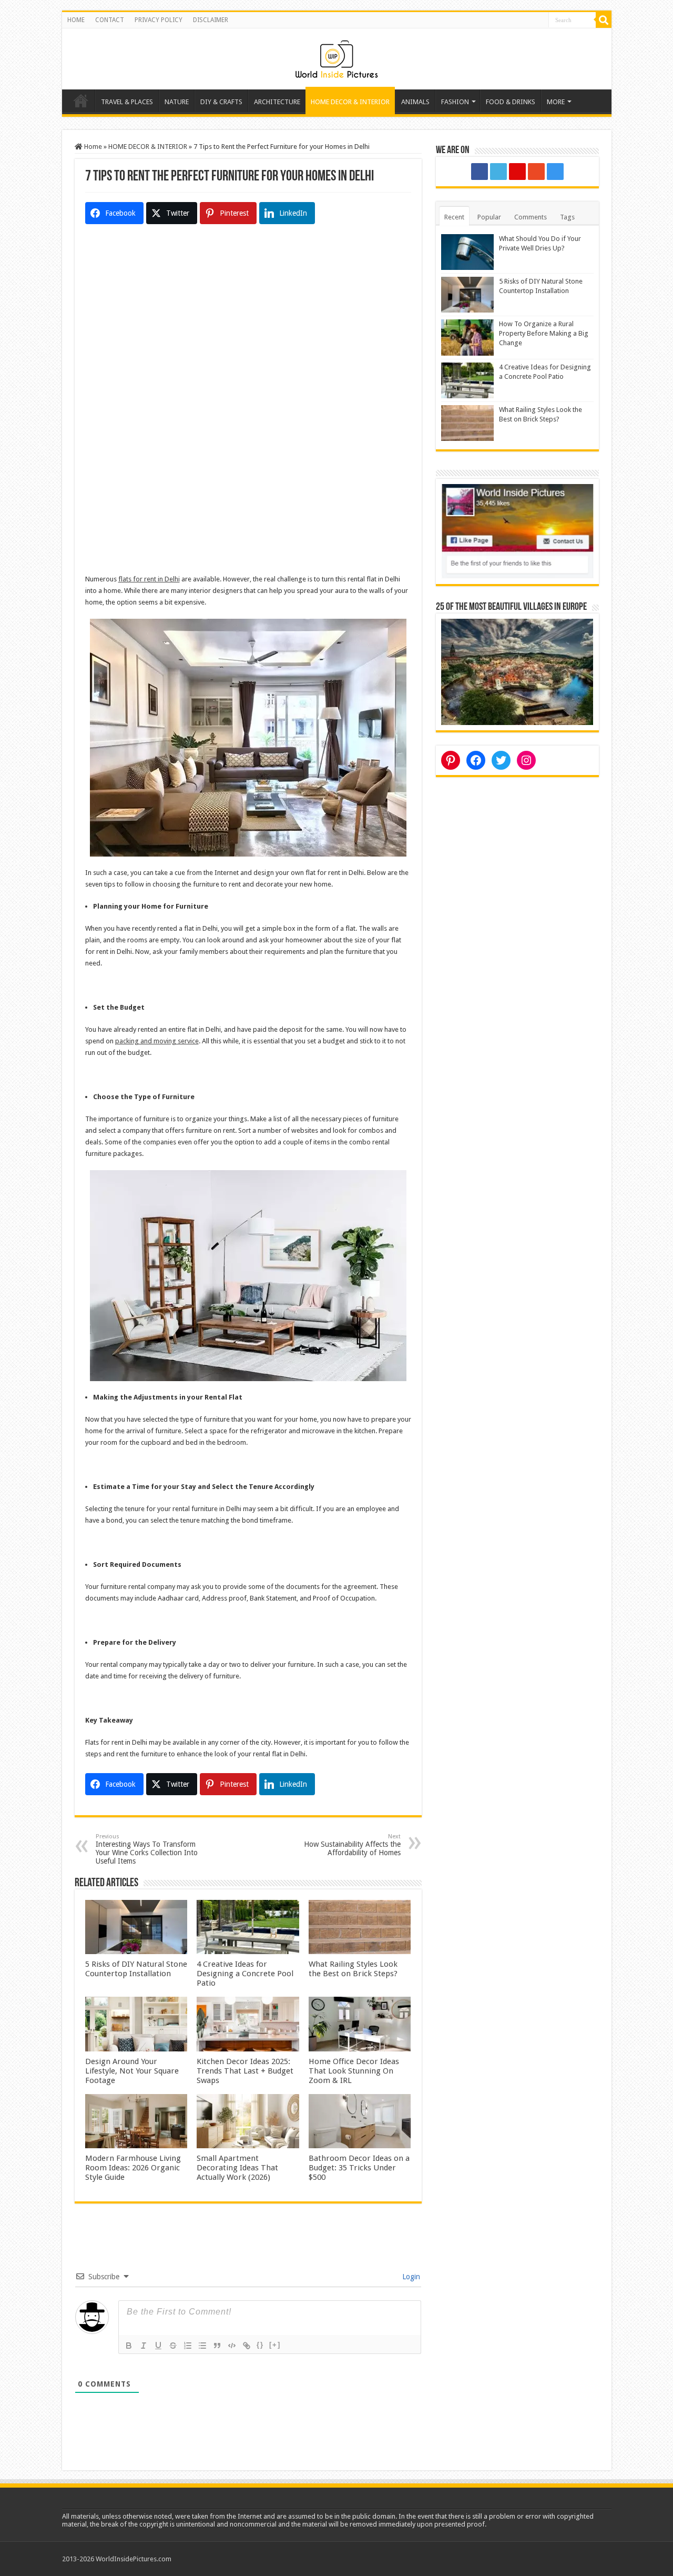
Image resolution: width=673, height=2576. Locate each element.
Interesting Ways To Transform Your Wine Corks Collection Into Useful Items (147, 1849)
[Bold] (129, 2346)
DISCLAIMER (211, 20)
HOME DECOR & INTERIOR (350, 102)
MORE (556, 102)
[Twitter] (498, 172)
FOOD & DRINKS (511, 102)
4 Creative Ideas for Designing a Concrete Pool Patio (245, 1974)
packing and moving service (157, 1041)
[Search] (604, 20)
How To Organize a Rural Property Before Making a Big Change (544, 333)
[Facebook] (480, 172)
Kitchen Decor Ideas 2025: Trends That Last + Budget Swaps (245, 2071)
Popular (489, 217)
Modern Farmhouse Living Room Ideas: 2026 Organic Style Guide (133, 2168)
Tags (567, 217)
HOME (76, 20)
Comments (531, 217)
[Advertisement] (248, 330)
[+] (275, 2345)
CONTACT (110, 20)
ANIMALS (415, 102)
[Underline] (158, 2346)
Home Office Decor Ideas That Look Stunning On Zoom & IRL (354, 2071)
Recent (454, 217)
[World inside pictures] (336, 57)
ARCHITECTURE (277, 102)
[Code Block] (232, 2346)
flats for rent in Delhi (149, 579)
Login (410, 2277)
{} (260, 2345)
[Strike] (173, 2346)
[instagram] (555, 172)
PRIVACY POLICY (159, 20)
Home (81, 100)
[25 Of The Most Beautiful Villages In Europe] (517, 671)
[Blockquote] (217, 2346)
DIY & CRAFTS (221, 102)
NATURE (177, 102)
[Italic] (144, 2346)
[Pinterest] (517, 172)
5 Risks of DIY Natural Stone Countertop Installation (136, 1969)
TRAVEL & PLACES (127, 102)
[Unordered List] (202, 2346)
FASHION (455, 102)
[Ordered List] (188, 2346)
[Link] (247, 2346)
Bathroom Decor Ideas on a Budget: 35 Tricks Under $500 (359, 2168)
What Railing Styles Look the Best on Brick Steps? (353, 1969)
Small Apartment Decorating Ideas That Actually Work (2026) (237, 2168)
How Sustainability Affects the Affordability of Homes (352, 1845)
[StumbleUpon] (536, 172)
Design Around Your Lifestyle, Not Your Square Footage (132, 2071)
